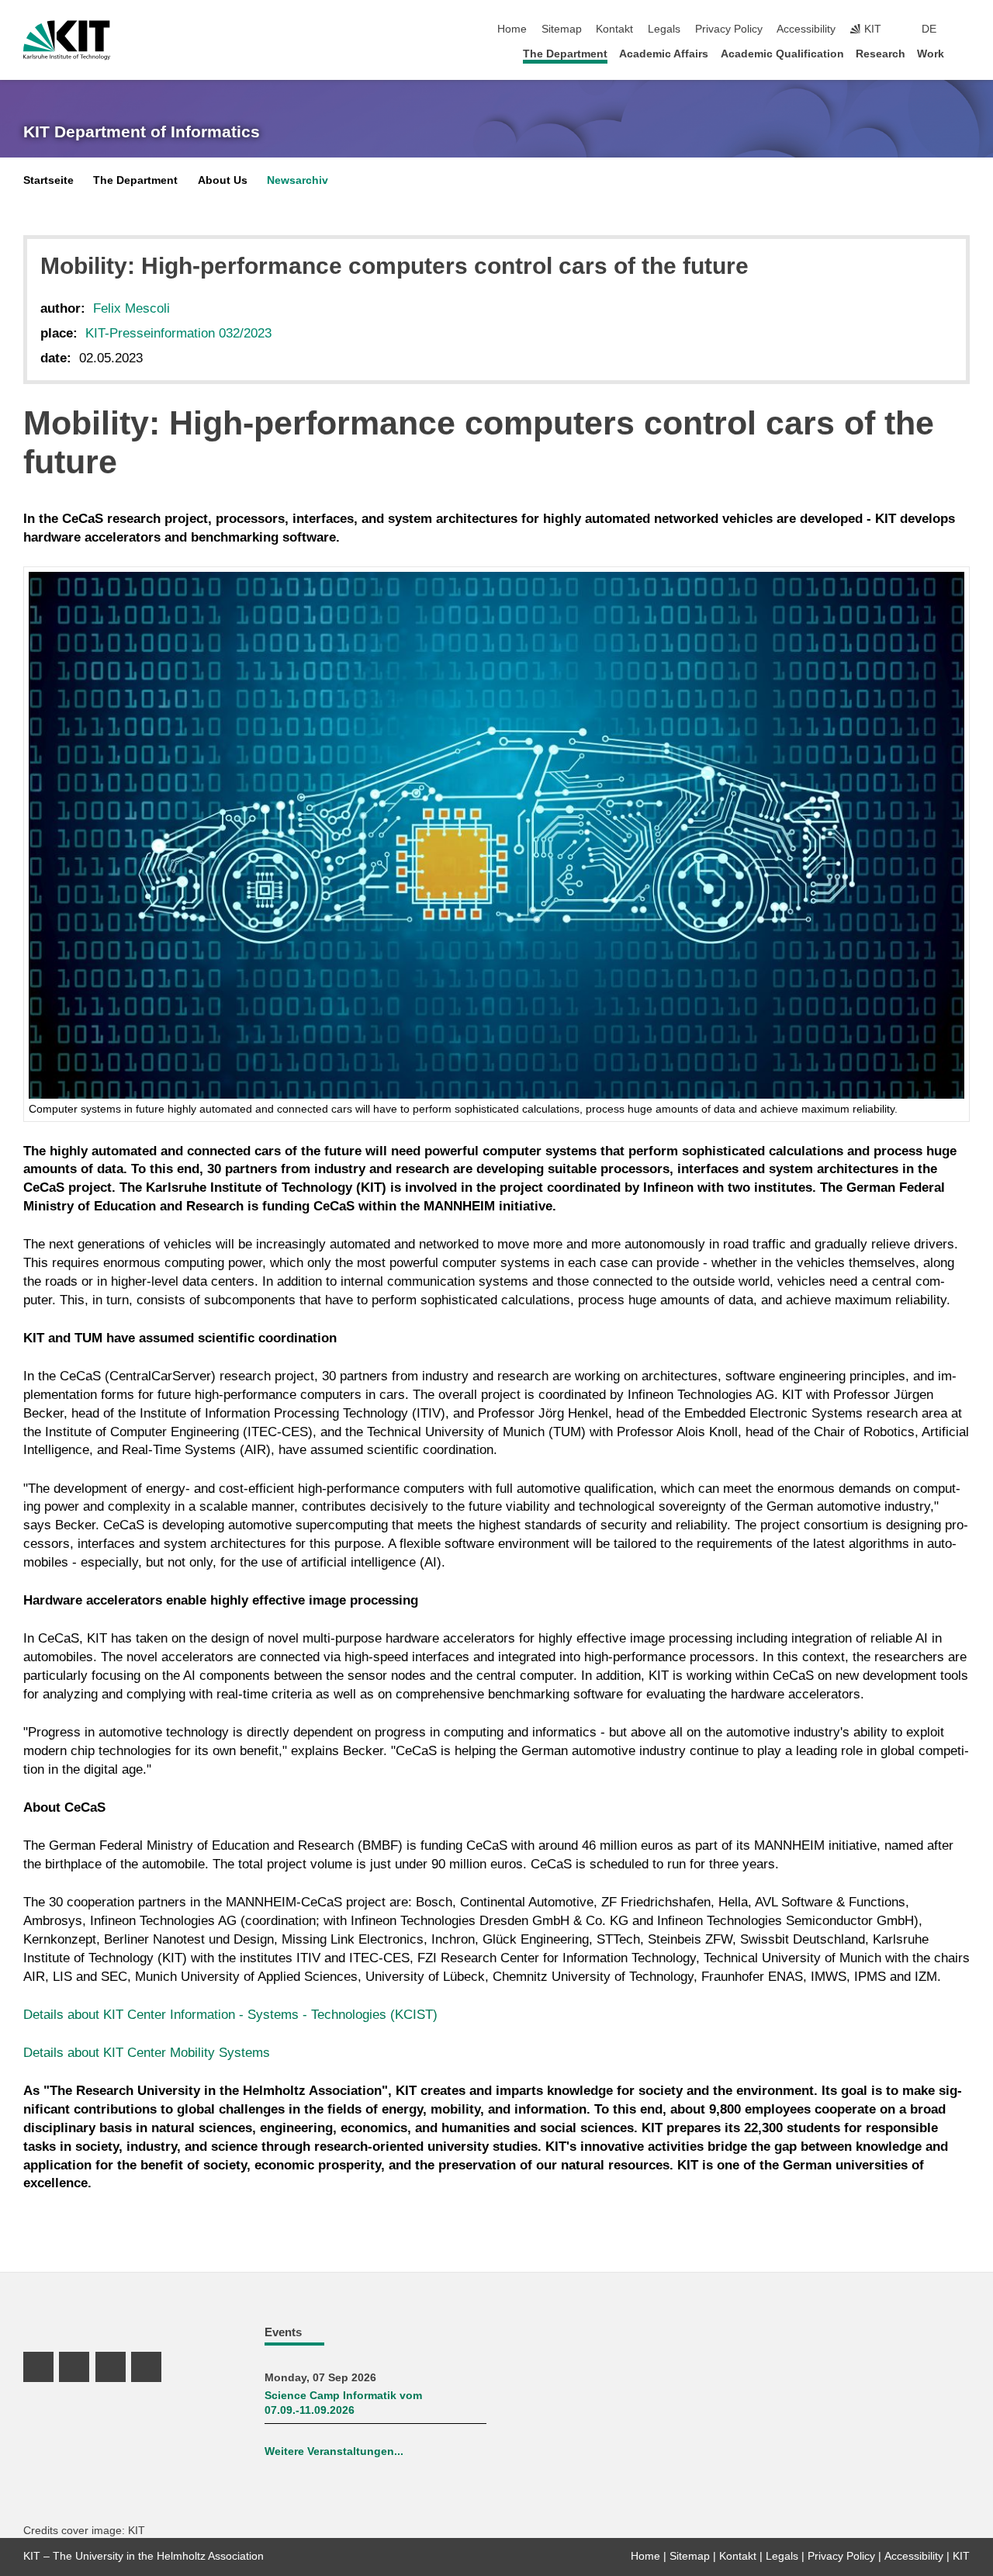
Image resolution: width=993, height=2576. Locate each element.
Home (512, 29)
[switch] (965, 29)
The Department (565, 54)
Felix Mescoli (131, 308)
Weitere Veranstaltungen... (334, 2451)
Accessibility (806, 29)
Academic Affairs (664, 54)
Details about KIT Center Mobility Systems (147, 2053)
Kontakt (614, 29)
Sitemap (562, 29)
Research (881, 54)
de (929, 29)
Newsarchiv (298, 180)
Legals (664, 29)
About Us (223, 180)
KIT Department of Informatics (142, 132)
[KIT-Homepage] (67, 40)
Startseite (48, 180)
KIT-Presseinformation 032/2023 (178, 333)
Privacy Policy (729, 29)
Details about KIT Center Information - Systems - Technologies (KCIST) (230, 2015)
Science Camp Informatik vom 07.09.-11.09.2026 (343, 2403)
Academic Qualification (782, 54)
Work (931, 54)
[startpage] (965, 53)
